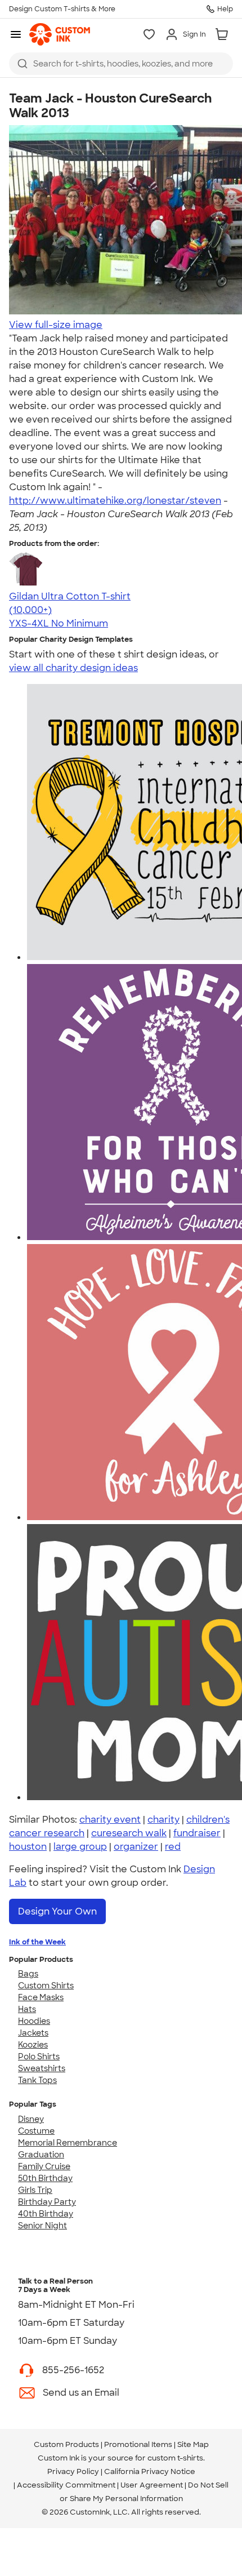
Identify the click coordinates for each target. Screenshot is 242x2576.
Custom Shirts (46, 1986)
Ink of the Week (37, 1942)
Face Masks (41, 1997)
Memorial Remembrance (68, 2143)
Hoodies (34, 2021)
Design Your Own (57, 1911)
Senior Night (42, 2226)
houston (28, 1847)
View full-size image (56, 325)
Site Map (193, 2444)
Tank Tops (37, 2080)
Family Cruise (44, 2166)
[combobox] (121, 64)
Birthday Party (47, 2202)
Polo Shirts (39, 2057)
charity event (110, 1820)
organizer (136, 1847)
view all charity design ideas (73, 668)
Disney (31, 2119)
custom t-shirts (175, 2458)
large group (80, 1847)
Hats (27, 2009)
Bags (28, 1974)
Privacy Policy (73, 2471)
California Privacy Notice (150, 2471)
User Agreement (152, 2485)
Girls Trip (35, 2190)
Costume (36, 2131)
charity (163, 1820)
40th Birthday (46, 2214)
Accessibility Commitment (66, 2485)
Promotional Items (138, 2444)
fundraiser (197, 1833)
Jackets (33, 2033)
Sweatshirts (42, 2068)
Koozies (33, 2045)
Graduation (41, 2155)
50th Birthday (45, 2178)
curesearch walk (129, 1833)
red (173, 1847)
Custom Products (66, 2444)
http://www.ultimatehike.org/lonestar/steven (115, 501)
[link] (60, 34)
